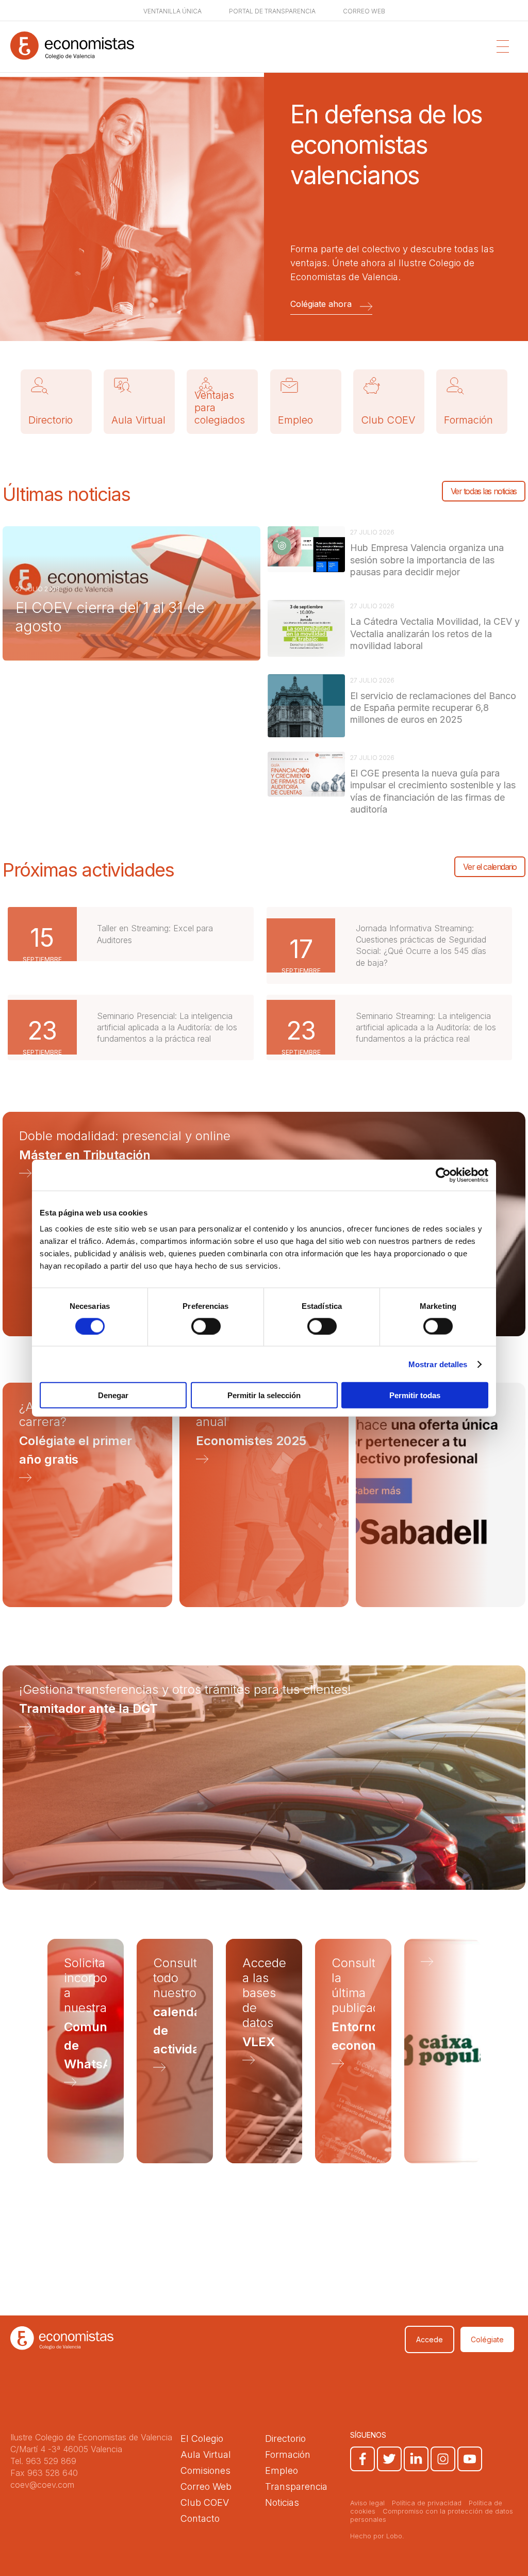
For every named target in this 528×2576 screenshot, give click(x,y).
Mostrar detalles (438, 1364)
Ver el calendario (490, 867)
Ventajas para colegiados (220, 408)
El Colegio (202, 2439)
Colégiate (487, 2339)
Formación (468, 420)
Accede (430, 2339)
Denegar (113, 1395)
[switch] (206, 1326)
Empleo (295, 420)
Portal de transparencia (272, 11)
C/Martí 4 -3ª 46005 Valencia (66, 2449)
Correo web (364, 11)
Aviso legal (367, 2503)
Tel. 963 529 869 (43, 2461)
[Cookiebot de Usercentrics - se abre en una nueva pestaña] (443, 1175)
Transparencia (296, 2486)
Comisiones (205, 2470)
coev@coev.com (42, 2485)
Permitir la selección (264, 1395)
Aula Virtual (138, 420)
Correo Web (206, 2486)
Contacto (200, 2518)
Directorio (51, 420)
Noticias (282, 2502)
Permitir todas (415, 1395)
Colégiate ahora (321, 304)
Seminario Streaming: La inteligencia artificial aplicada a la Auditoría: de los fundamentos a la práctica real (426, 1027)
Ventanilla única (172, 11)
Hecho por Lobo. (377, 2536)
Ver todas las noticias (484, 491)
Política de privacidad (427, 2503)
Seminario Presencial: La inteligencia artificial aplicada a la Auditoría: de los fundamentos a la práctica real (167, 1027)
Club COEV (388, 420)
